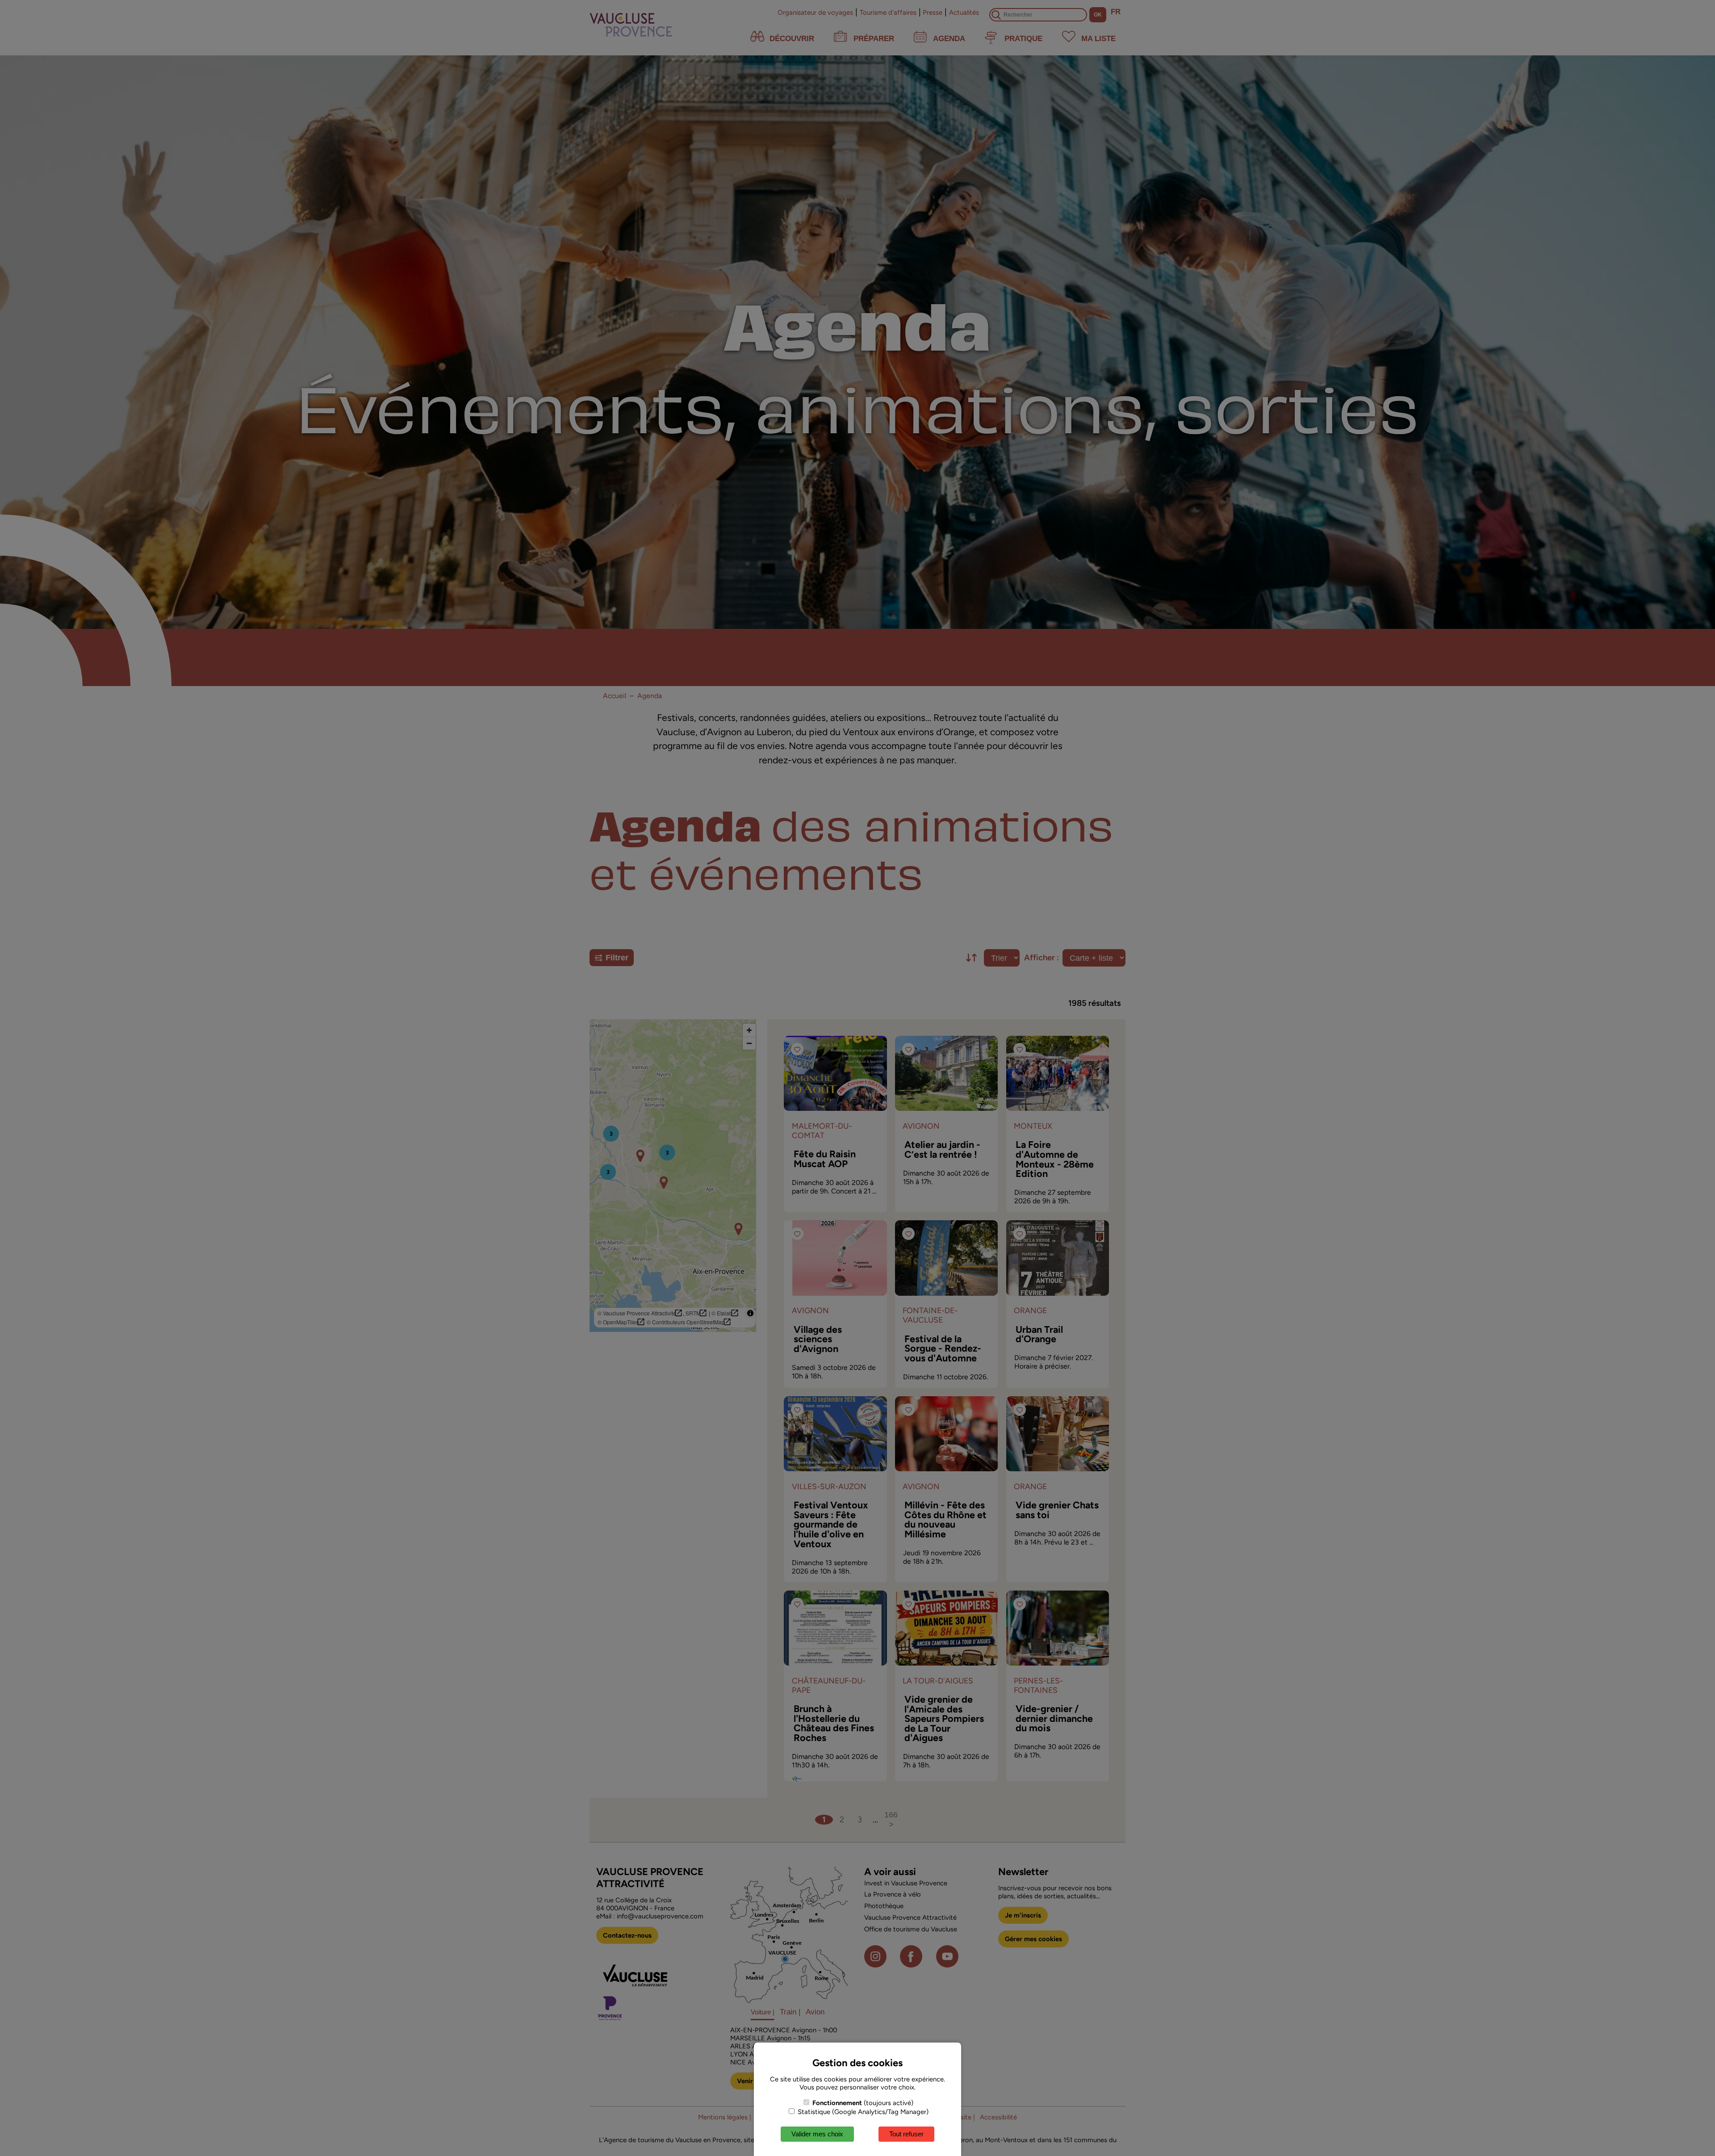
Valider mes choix (817, 2134)
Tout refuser (906, 2134)
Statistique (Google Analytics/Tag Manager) (862, 2112)
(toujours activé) (863, 2103)
